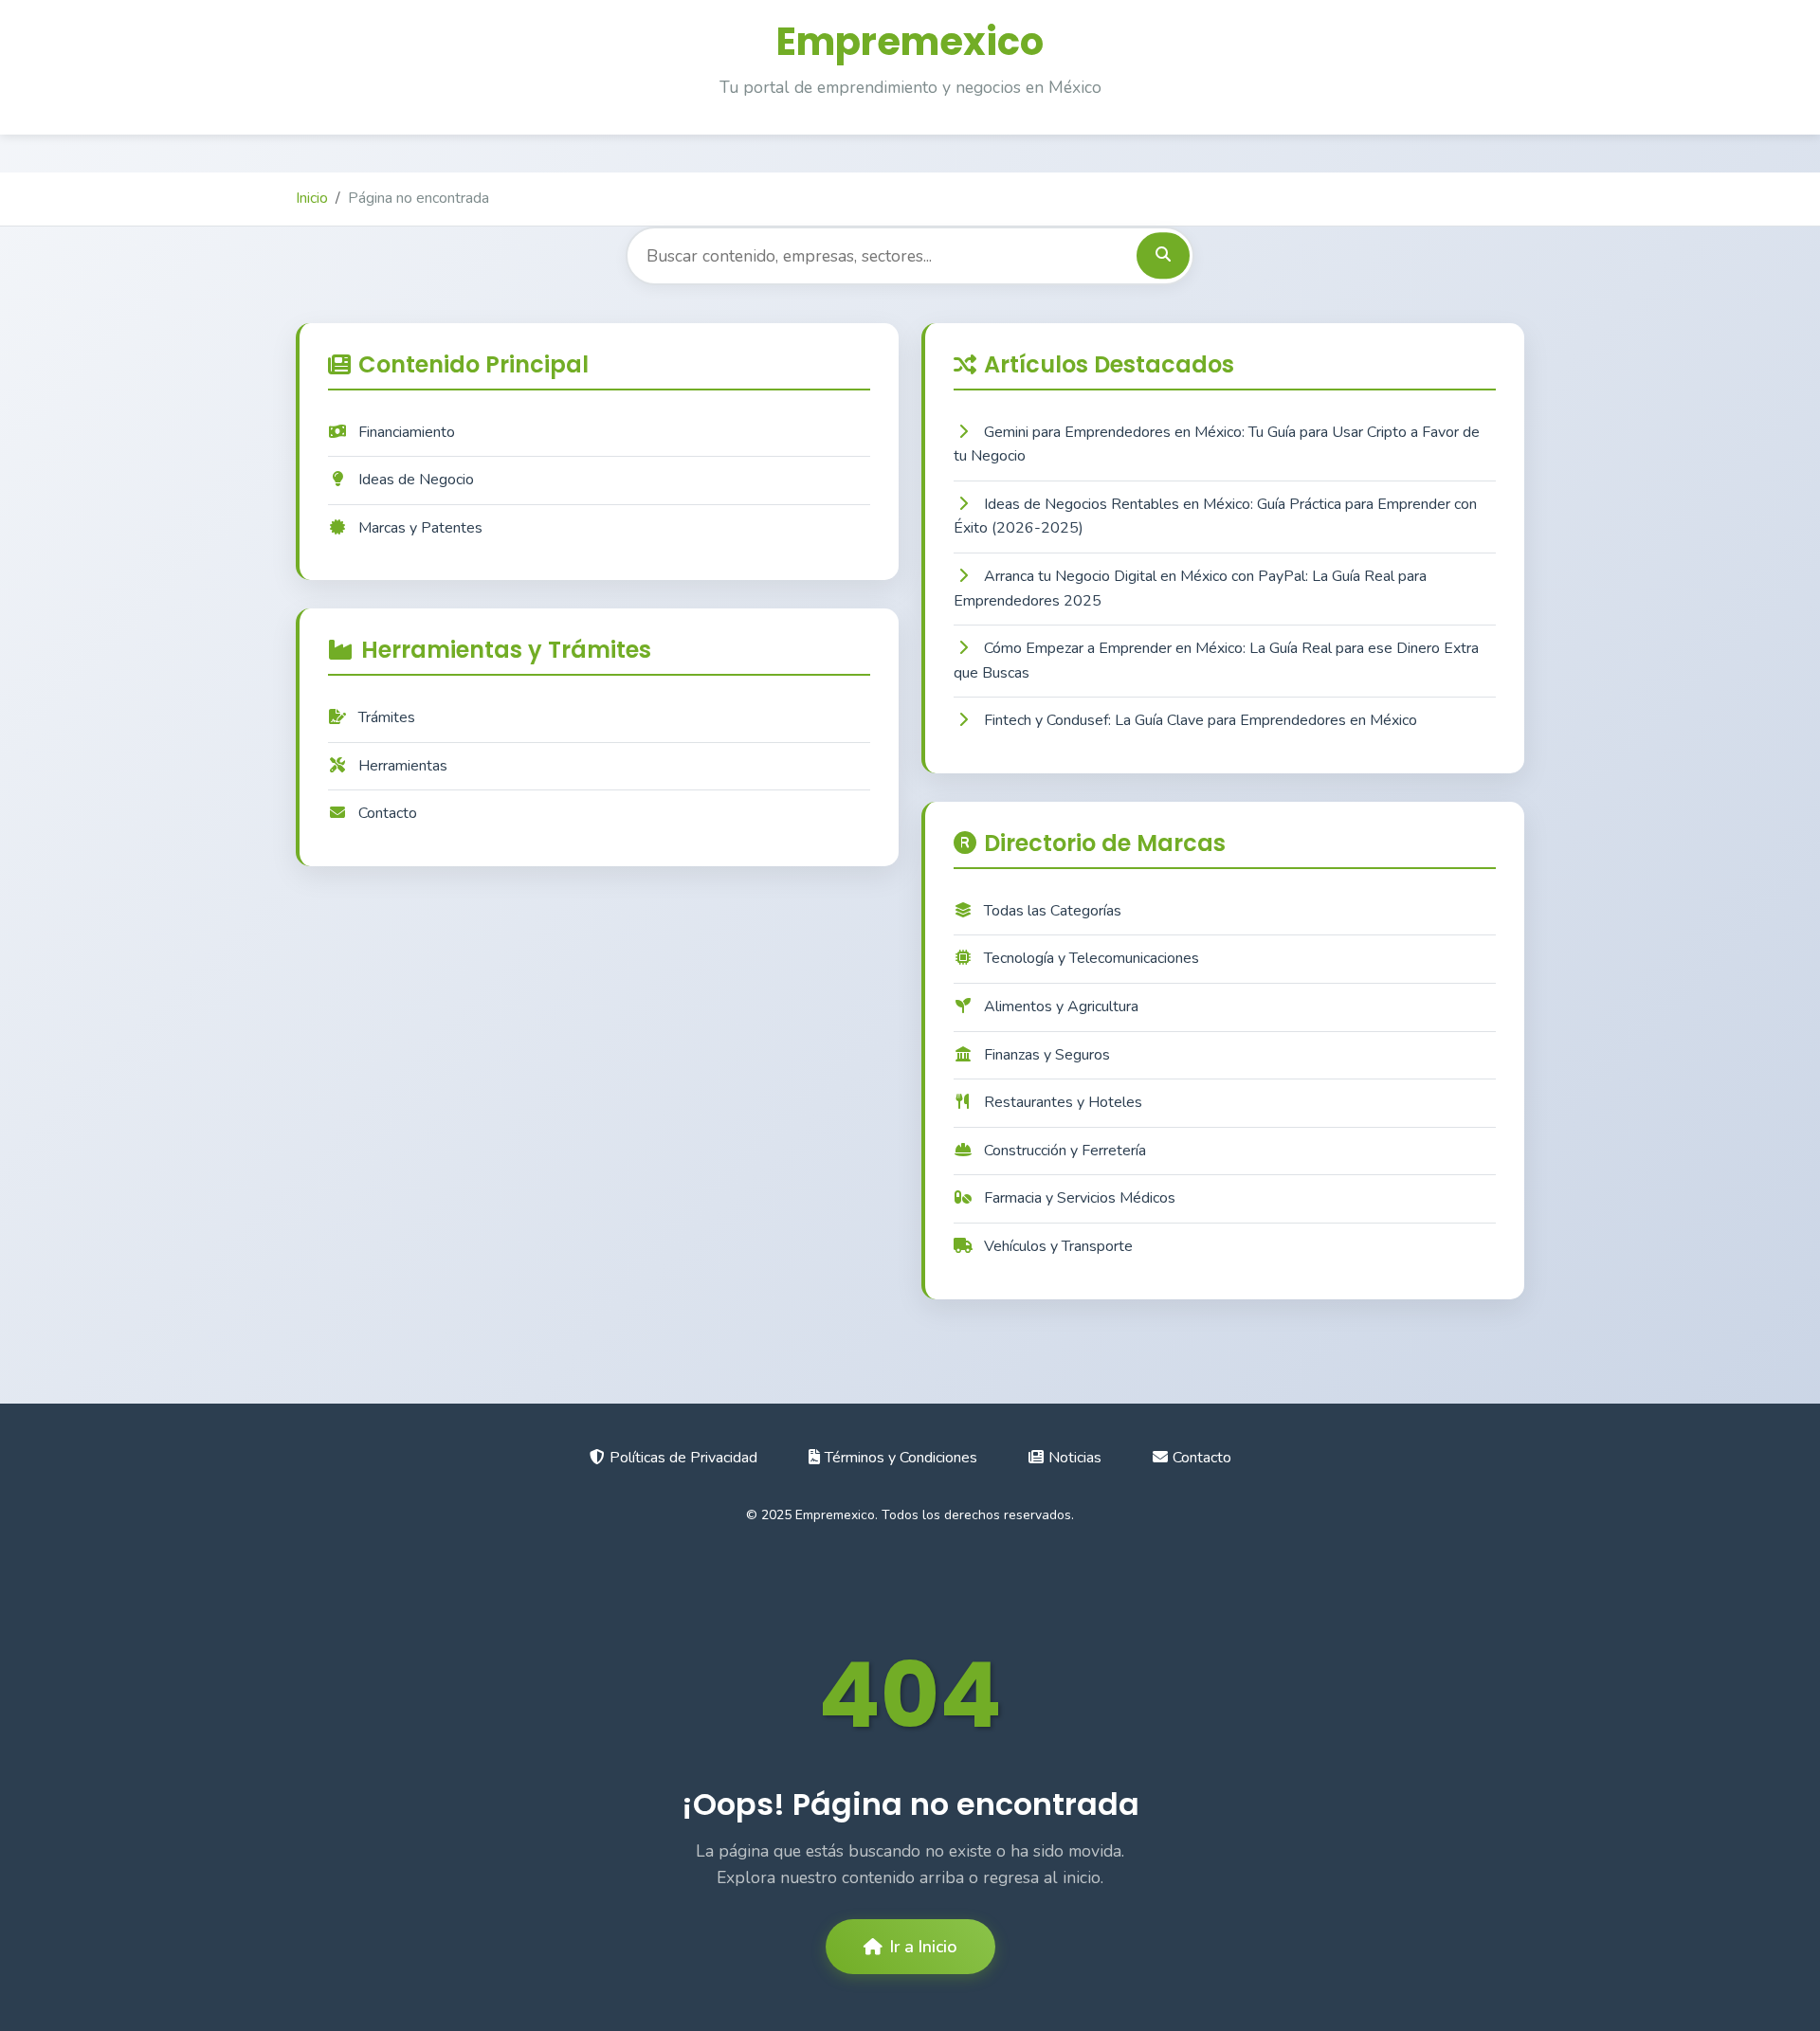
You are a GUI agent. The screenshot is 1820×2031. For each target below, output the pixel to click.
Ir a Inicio (924, 1947)
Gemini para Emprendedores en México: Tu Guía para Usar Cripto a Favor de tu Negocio (1217, 444)
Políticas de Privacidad (683, 1458)
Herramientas (403, 766)
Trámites (387, 717)
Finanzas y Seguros (1047, 1055)
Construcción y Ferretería (1065, 1151)
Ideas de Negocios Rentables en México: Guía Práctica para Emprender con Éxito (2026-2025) (1215, 517)
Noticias (1075, 1458)
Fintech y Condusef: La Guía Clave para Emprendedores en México (1201, 720)
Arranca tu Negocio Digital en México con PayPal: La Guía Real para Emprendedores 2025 (1190, 589)
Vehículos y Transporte (1058, 1246)
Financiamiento (407, 432)
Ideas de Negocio (416, 480)
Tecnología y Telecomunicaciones (1092, 958)
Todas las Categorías (1053, 911)
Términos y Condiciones (901, 1458)
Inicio (312, 198)
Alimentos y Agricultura (1061, 1006)
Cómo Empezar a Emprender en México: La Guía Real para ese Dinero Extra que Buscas (1216, 661)
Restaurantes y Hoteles (1063, 1102)
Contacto (388, 813)
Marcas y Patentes (420, 528)
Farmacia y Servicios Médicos (1080, 1198)
